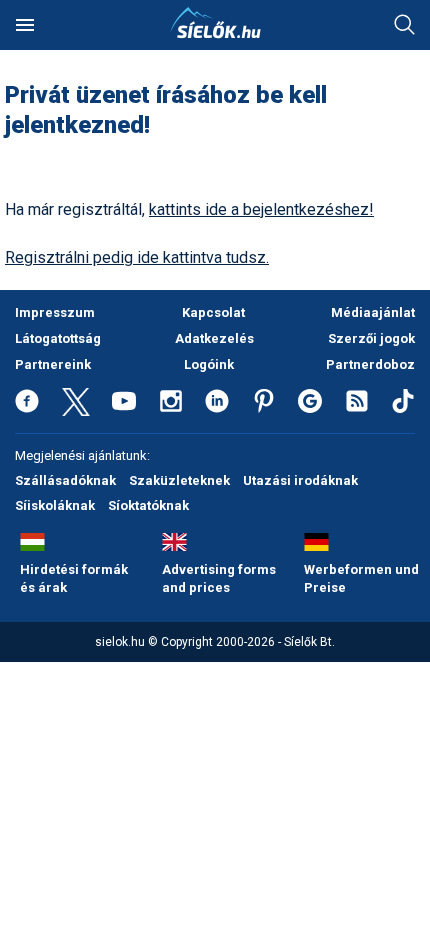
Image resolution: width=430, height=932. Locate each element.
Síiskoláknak (55, 505)
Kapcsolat (213, 312)
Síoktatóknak (148, 505)
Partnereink (53, 364)
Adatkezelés (214, 338)
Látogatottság (58, 338)
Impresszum (55, 312)
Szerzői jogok (371, 338)
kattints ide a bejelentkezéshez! (261, 209)
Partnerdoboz (370, 364)
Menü (25, 25)
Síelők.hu (215, 23)
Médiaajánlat (373, 312)
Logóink (209, 364)
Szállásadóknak (65, 480)
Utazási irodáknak (300, 480)
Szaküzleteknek (179, 480)
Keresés (405, 25)
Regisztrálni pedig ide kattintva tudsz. (137, 257)
